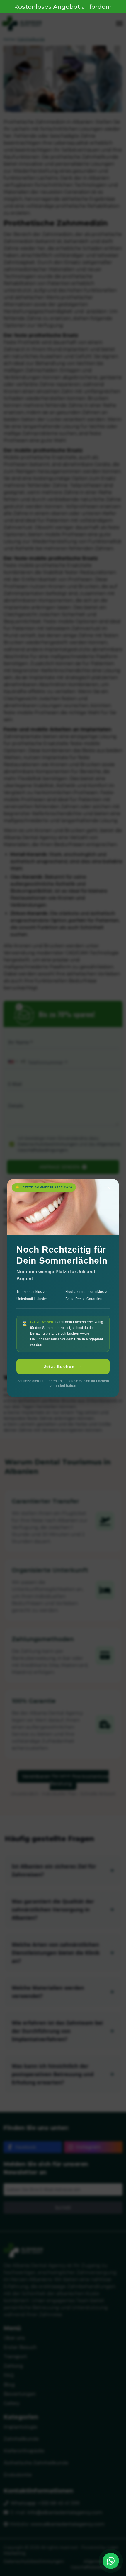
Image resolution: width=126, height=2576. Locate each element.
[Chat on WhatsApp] (111, 2561)
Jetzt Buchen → (63, 1366)
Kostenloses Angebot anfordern (63, 7)
